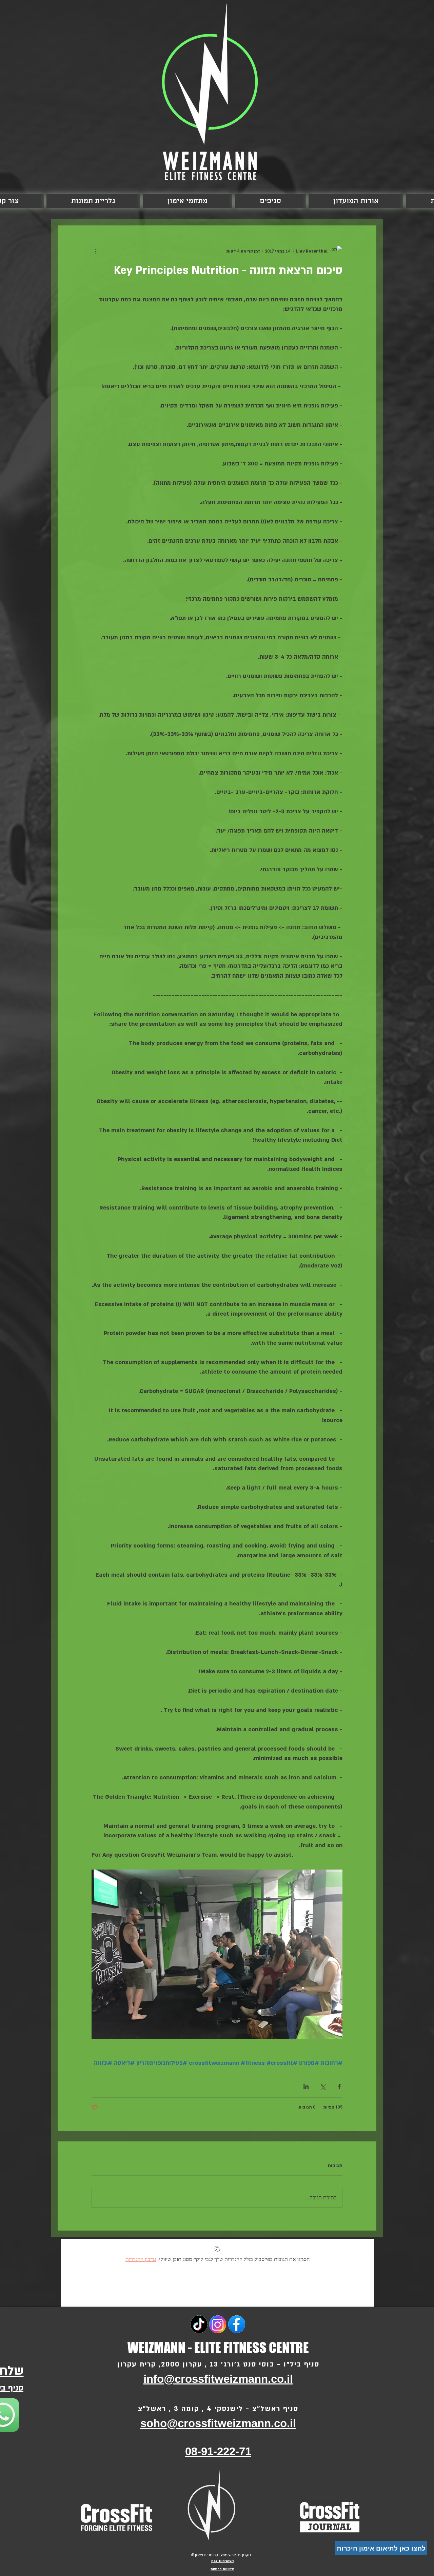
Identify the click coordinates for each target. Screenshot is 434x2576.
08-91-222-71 (218, 2451)
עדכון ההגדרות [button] (141, 2259)
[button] (188, 201)
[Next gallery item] (100, 1954)
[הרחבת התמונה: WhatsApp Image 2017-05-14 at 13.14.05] (217, 1954)
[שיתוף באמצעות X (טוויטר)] (323, 2086)
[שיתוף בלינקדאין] (306, 2086)
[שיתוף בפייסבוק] (339, 2086)
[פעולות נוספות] (96, 251)
